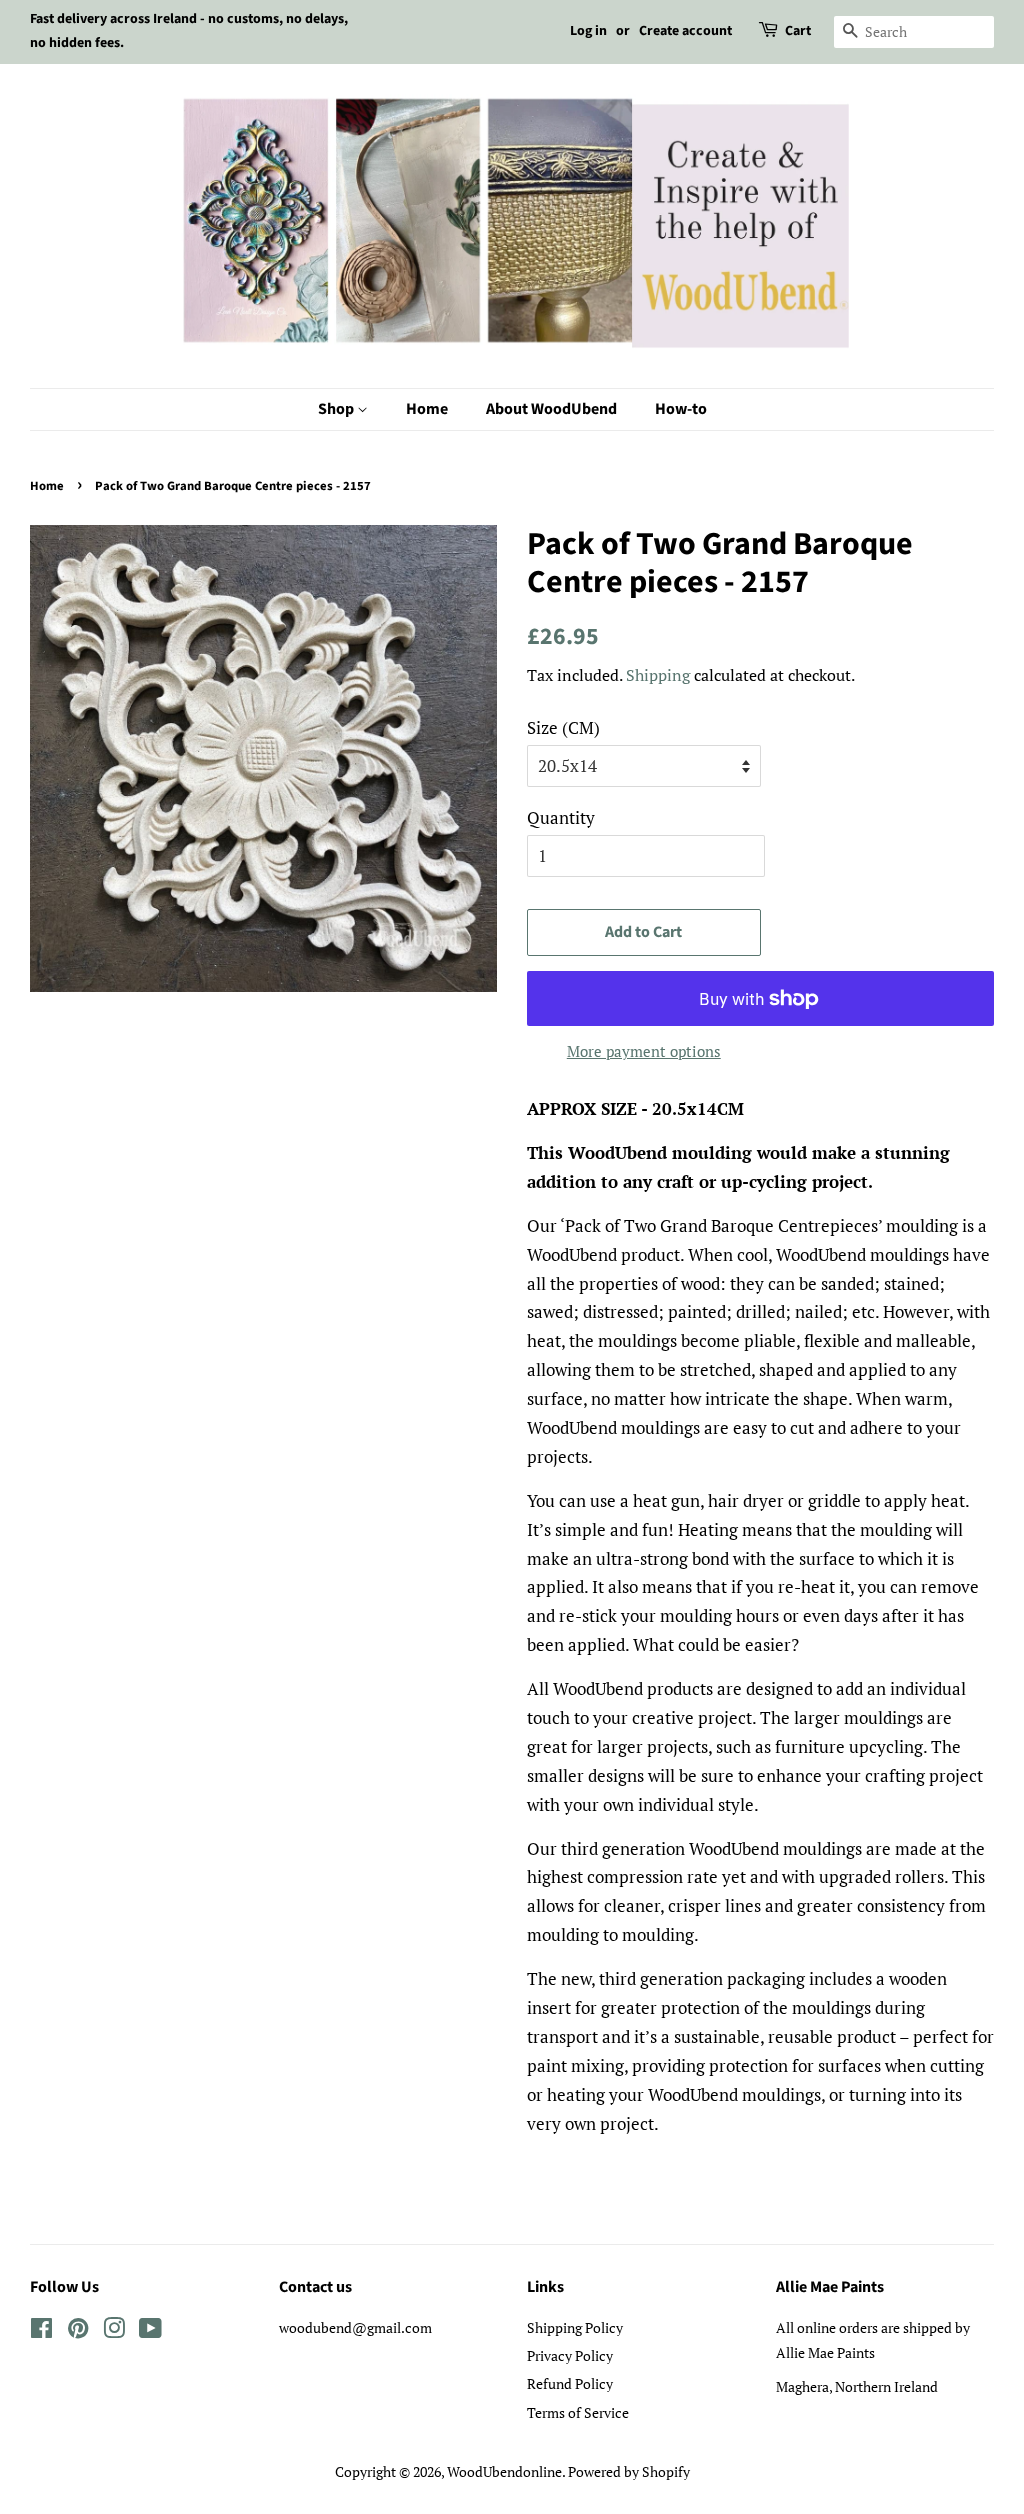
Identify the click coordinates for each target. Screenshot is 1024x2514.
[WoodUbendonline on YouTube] (150, 2331)
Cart (798, 31)
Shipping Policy (575, 2327)
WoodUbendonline (504, 2471)
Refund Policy (570, 2383)
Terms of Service (578, 2412)
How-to (681, 409)
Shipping (658, 675)
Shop (337, 409)
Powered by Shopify (629, 2471)
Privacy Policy (570, 2355)
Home (427, 409)
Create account (685, 31)
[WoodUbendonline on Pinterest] (78, 2331)
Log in (588, 31)
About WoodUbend (551, 409)
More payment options (644, 1051)
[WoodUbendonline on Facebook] (41, 2331)
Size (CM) (563, 727)
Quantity (561, 817)
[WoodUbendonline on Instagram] (114, 2331)
